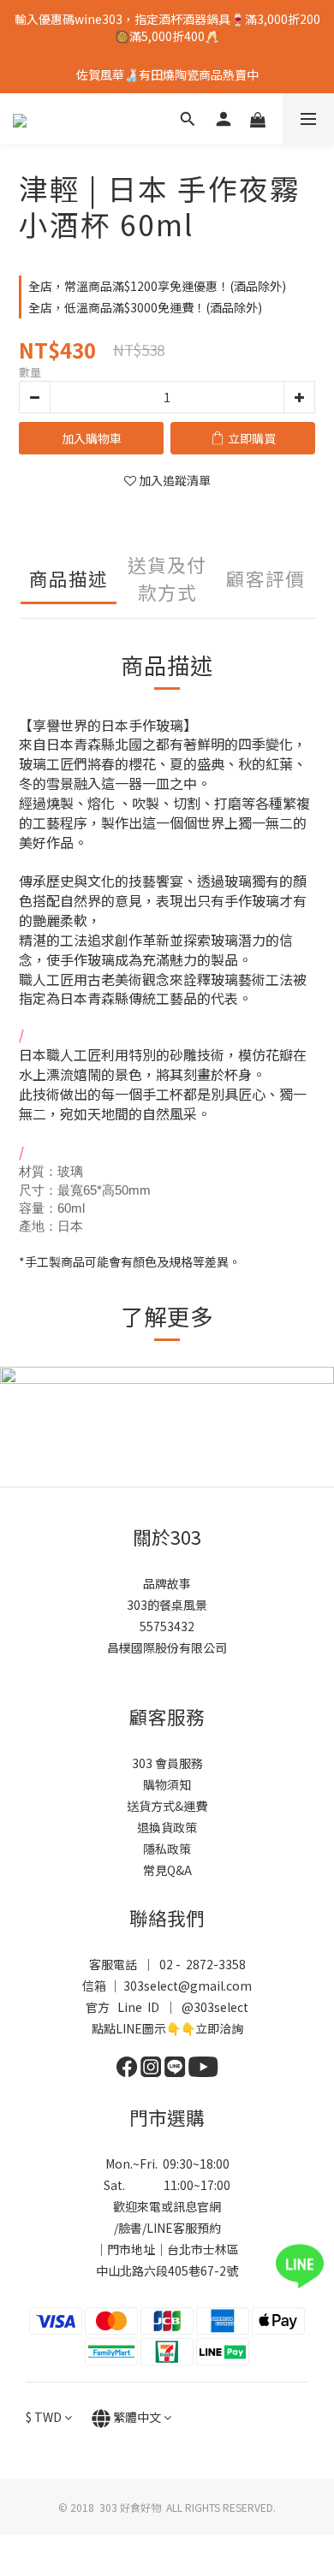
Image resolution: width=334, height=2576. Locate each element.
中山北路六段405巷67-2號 (167, 2270)
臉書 (130, 2228)
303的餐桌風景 (167, 1605)
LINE (160, 2228)
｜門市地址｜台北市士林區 (167, 2249)
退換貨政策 (167, 1827)
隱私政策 (167, 1849)
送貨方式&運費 (167, 1806)
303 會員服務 (167, 1763)
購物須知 (167, 1784)
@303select (215, 2007)
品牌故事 (167, 1583)
